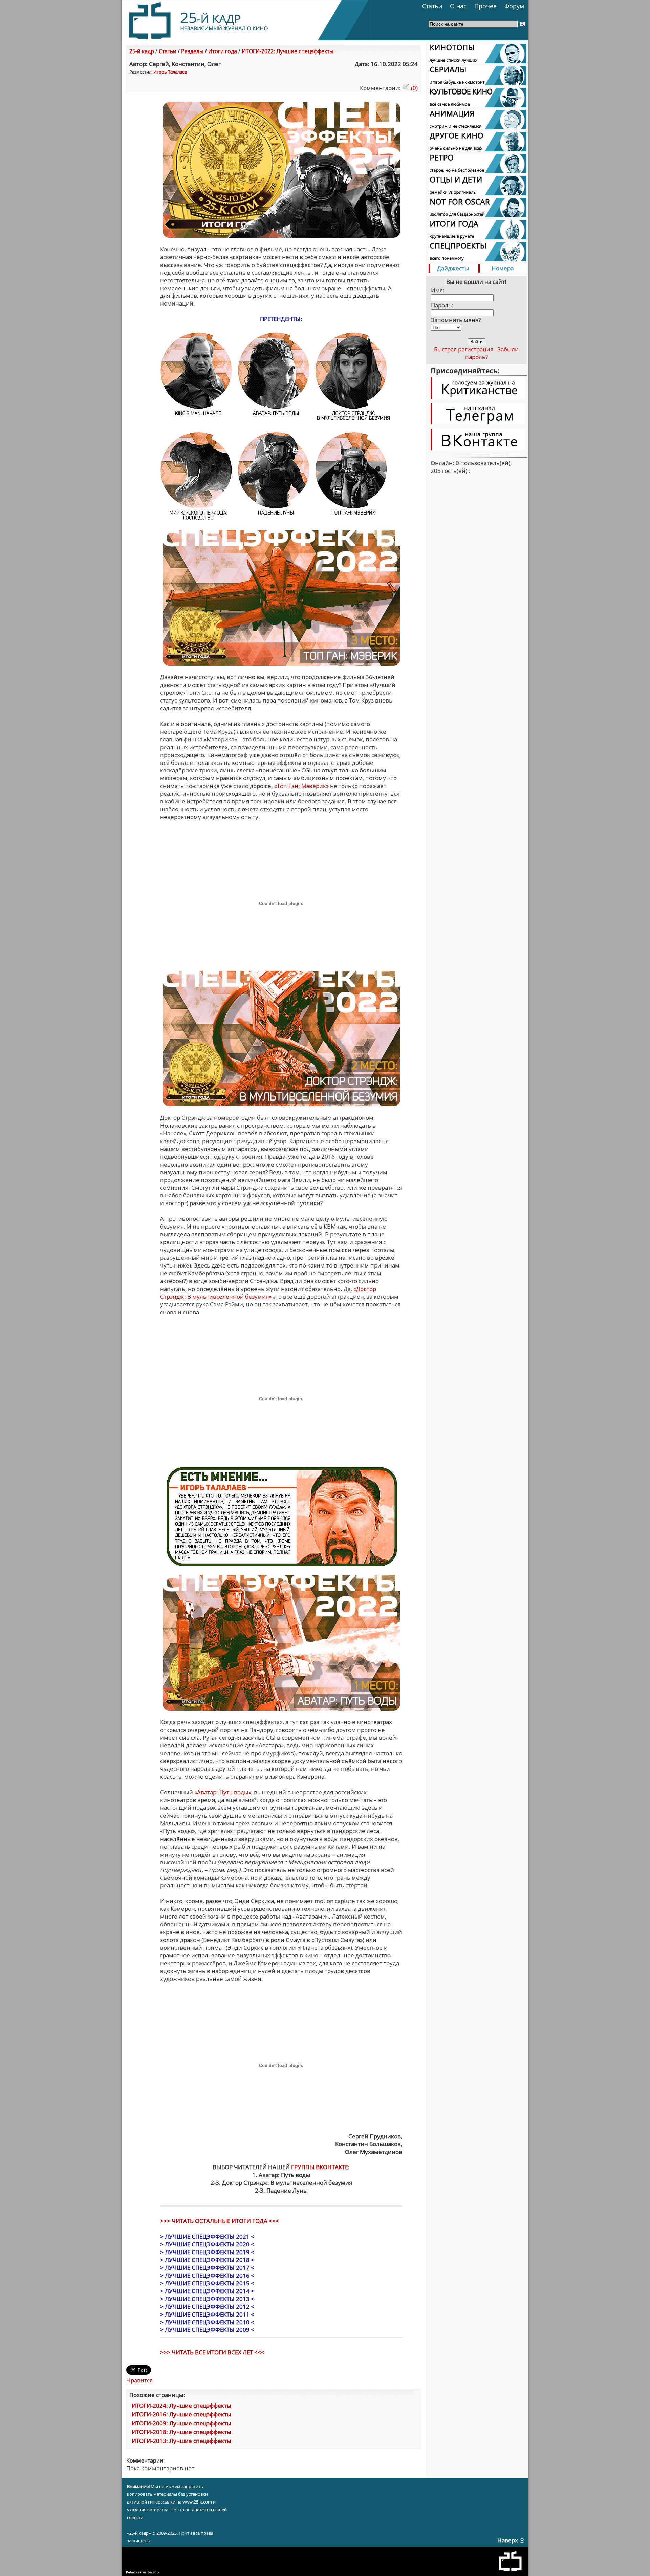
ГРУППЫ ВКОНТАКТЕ (320, 2167)
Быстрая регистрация (464, 349)
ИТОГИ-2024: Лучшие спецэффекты (181, 2405)
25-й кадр (142, 51)
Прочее (485, 6)
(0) (414, 88)
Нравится (139, 2380)
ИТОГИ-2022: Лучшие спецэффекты (288, 51)
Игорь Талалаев (170, 72)
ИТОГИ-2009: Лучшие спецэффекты (181, 2423)
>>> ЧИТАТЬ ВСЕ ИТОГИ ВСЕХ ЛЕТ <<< (212, 2352)
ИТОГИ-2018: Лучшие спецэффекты (181, 2432)
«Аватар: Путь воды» (223, 1792)
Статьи (432, 6)
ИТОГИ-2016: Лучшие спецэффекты (181, 2414)
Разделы (192, 51)
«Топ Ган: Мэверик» (301, 786)
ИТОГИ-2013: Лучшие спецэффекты (181, 2441)
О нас (458, 6)
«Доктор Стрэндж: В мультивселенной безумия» (268, 1293)
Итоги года (223, 51)
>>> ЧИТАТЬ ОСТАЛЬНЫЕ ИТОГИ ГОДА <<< (220, 2221)
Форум (514, 6)
